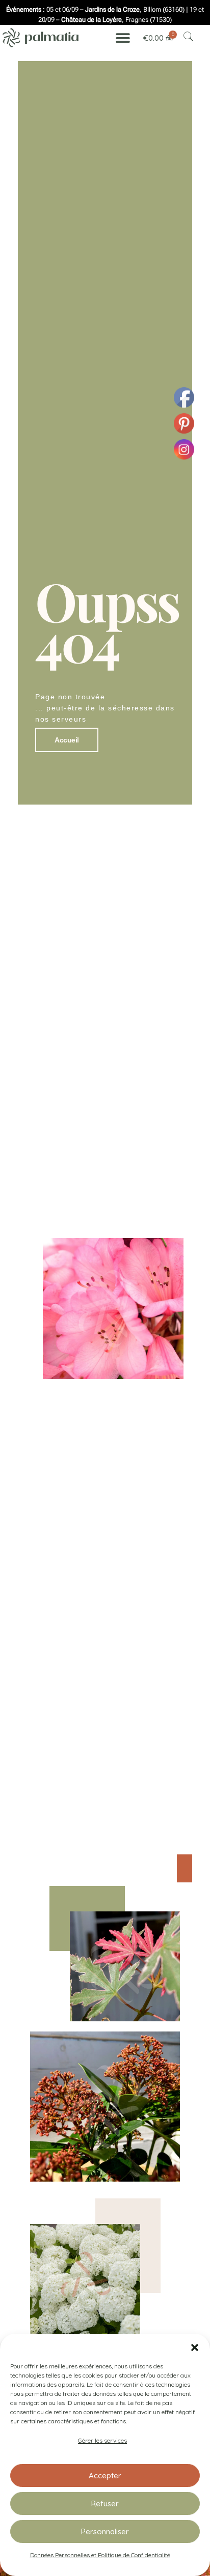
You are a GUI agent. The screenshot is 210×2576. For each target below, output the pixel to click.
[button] (195, 2346)
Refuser (105, 2503)
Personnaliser (105, 2531)
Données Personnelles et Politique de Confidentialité (100, 2555)
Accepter (105, 2475)
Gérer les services (102, 2440)
